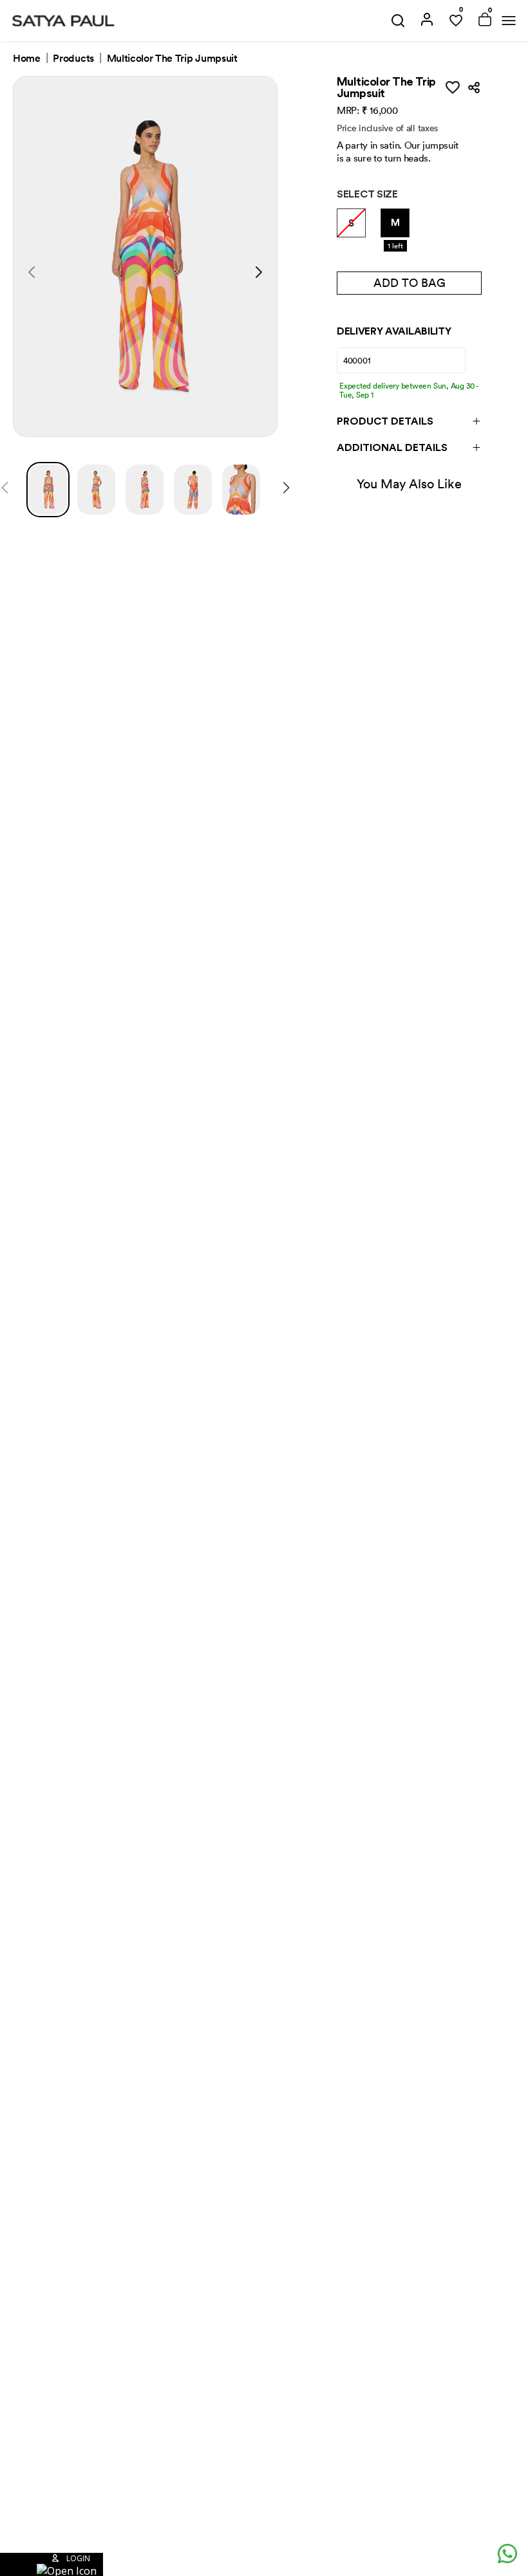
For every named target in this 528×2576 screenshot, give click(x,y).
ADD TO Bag (410, 283)
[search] (398, 21)
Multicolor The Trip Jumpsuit (172, 59)
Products (73, 59)
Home (27, 59)
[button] (52, 2564)
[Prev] (5, 490)
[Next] (286, 490)
